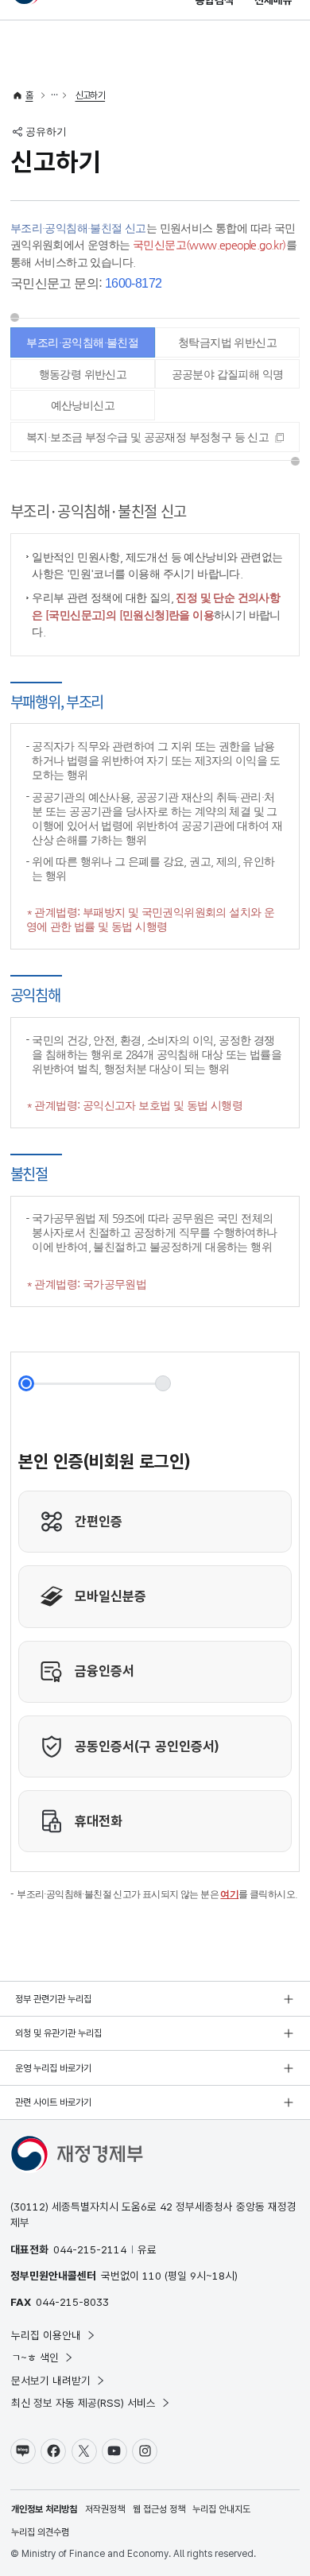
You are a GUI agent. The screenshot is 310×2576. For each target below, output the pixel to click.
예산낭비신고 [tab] (83, 405)
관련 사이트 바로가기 (53, 2102)
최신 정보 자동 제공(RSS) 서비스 (83, 2403)
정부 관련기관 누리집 (53, 1999)
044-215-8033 (72, 2302)
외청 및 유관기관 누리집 (58, 2033)
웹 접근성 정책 (159, 2509)
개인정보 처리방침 (44, 2509)
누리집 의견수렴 (40, 2532)
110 (152, 2276)
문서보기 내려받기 (51, 2381)
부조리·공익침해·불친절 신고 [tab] (82, 347)
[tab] (155, 437)
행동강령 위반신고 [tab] (83, 374)
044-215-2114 (90, 2249)
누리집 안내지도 (221, 2509)
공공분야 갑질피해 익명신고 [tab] (228, 379)
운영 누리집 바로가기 (53, 2068)
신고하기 (91, 95)
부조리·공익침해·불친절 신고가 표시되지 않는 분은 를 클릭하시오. (157, 1894)
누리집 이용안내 (46, 2335)
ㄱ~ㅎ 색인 (35, 2357)
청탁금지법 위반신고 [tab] (227, 342)
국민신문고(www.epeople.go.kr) (209, 245)
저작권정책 (105, 2509)
